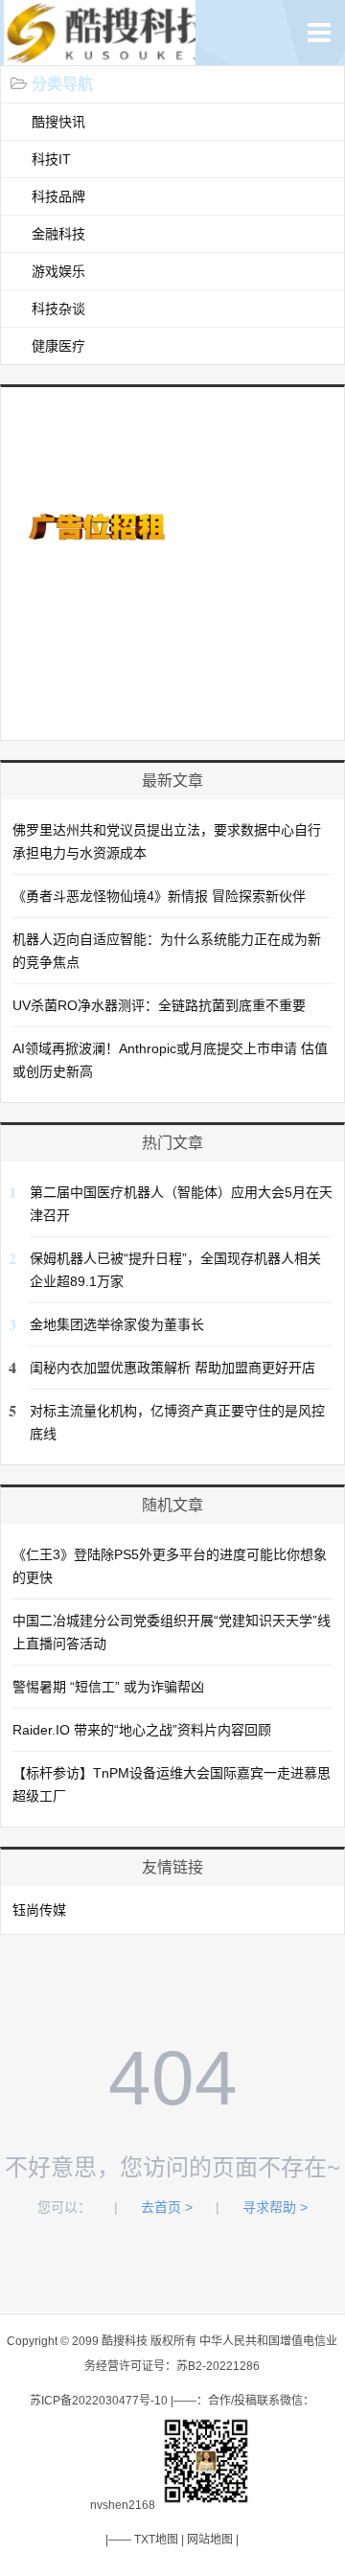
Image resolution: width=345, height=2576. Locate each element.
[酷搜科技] (113, 55)
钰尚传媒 (39, 1910)
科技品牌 (58, 196)
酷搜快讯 (58, 122)
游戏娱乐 (58, 271)
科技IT (51, 159)
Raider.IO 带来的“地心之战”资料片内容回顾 (142, 1730)
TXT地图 (156, 2540)
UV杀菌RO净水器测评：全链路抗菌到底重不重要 (159, 1005)
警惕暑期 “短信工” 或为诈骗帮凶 (108, 1687)
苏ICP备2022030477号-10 (99, 2401)
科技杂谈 (58, 309)
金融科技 (58, 234)
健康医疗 (58, 346)
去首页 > (167, 2207)
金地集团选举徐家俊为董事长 (117, 1324)
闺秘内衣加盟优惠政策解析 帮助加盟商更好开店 (172, 1368)
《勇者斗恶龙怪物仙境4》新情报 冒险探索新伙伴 (159, 896)
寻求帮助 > (275, 2207)
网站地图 (210, 2540)
